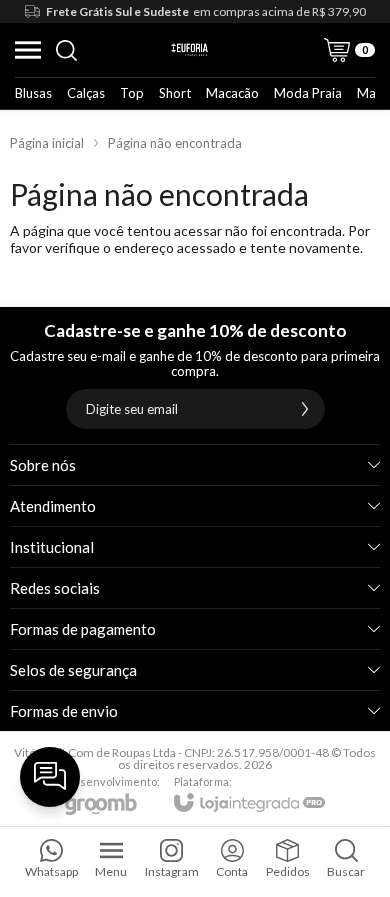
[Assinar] (305, 409)
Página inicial (47, 143)
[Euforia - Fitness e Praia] (189, 50)
